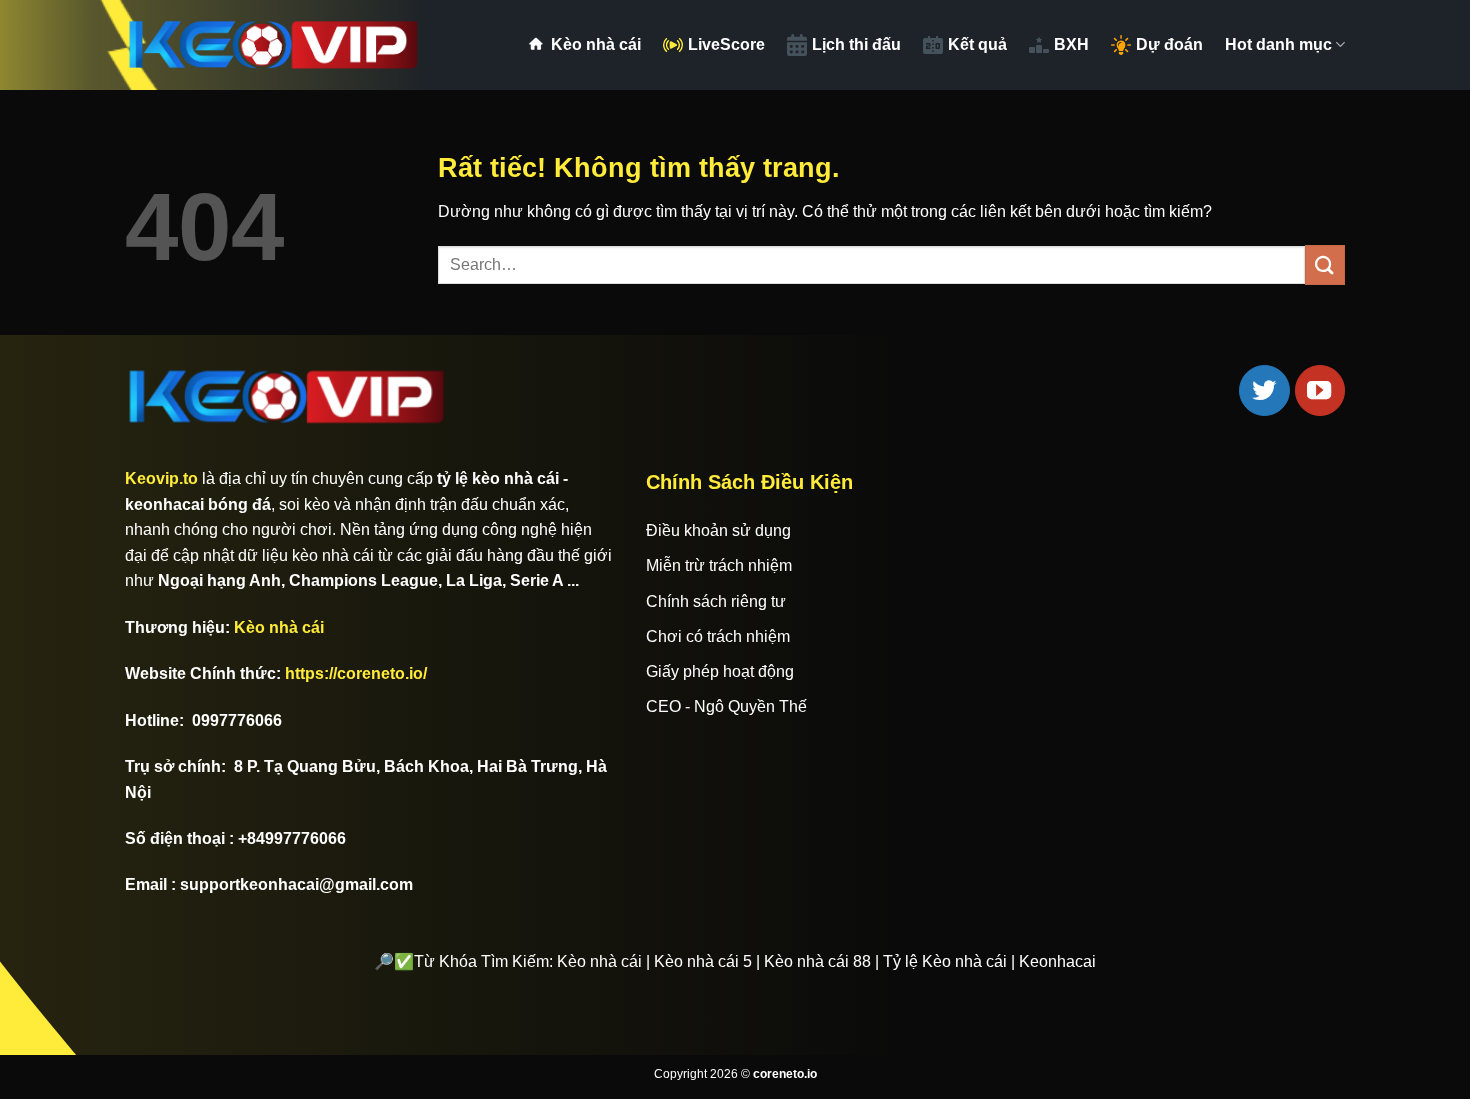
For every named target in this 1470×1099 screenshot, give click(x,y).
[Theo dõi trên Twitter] (1264, 390)
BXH (1071, 44)
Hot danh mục (1278, 44)
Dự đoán (1169, 44)
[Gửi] (1325, 264)
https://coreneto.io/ (356, 673)
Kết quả (977, 44)
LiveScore (726, 44)
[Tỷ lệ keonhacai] (275, 45)
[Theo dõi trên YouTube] (1320, 390)
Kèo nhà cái (596, 44)
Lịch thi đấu (856, 44)
